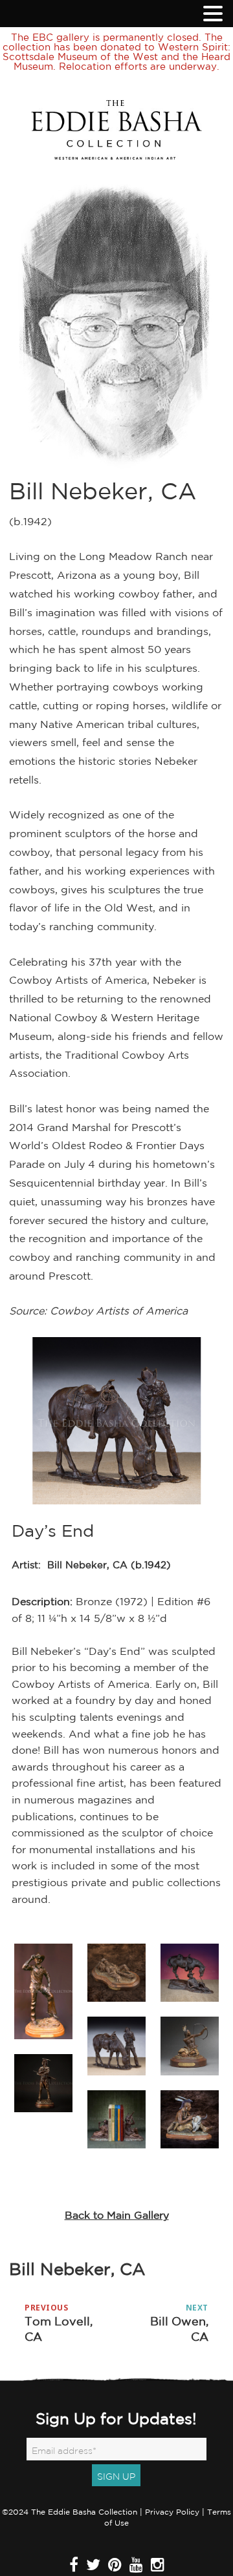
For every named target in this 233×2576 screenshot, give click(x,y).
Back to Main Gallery (117, 2215)
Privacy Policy (172, 2512)
